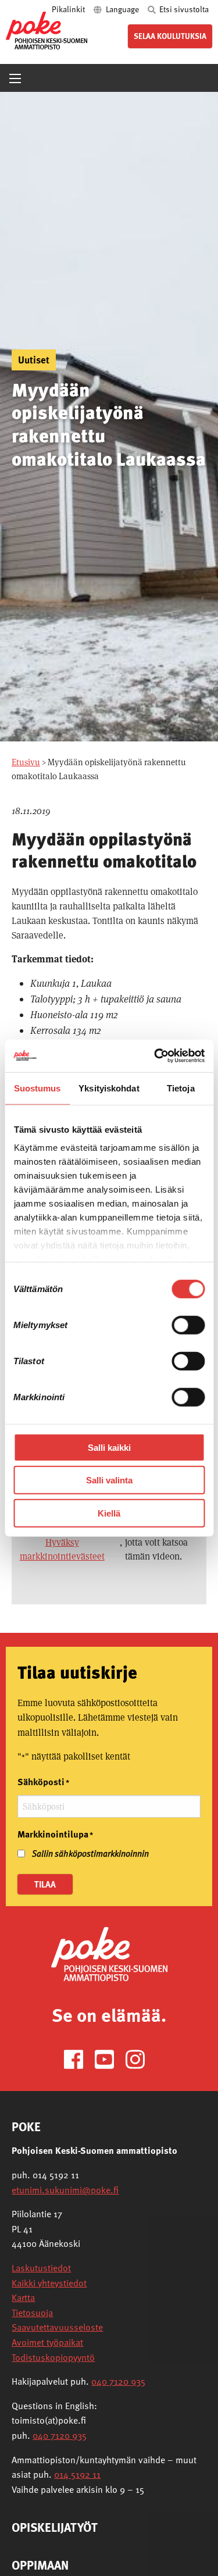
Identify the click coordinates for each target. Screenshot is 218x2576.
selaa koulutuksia (170, 36)
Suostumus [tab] (37, 1088)
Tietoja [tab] (181, 1088)
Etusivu (26, 762)
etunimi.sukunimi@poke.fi (65, 2190)
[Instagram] (140, 2058)
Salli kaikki (109, 1447)
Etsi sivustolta (183, 9)
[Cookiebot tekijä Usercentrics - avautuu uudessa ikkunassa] (155, 1056)
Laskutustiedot (41, 2268)
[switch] (188, 1325)
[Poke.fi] (109, 1954)
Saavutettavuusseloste (57, 2327)
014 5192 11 (77, 2474)
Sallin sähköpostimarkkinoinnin (90, 1853)
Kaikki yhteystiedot (49, 2283)
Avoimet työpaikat (47, 2342)
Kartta (23, 2297)
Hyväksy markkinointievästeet (62, 1549)
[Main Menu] (15, 79)
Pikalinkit (69, 9)
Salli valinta (109, 1480)
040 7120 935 (118, 2381)
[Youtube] (109, 2058)
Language (122, 9)
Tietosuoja (32, 2313)
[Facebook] (78, 2058)
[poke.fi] (47, 30)
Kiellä (109, 1513)
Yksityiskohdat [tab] (109, 1088)
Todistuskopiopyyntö (53, 2357)
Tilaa (45, 1884)
